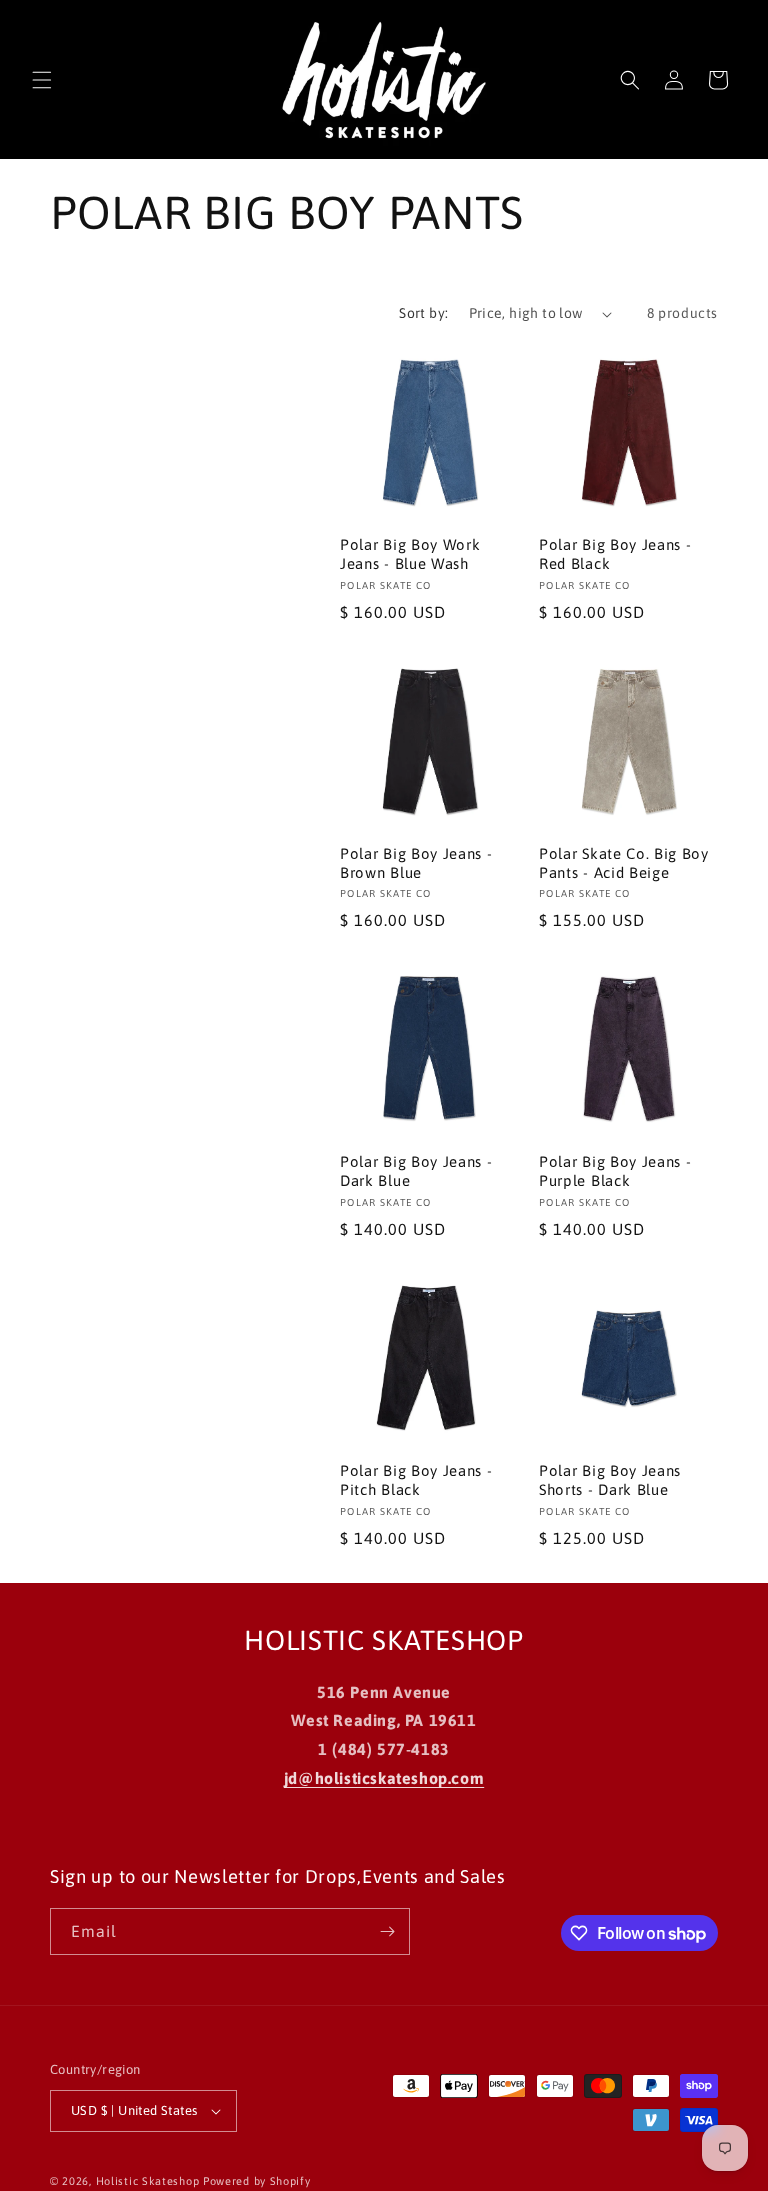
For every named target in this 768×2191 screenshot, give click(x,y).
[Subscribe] (387, 1931)
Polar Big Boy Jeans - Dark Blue (416, 1171)
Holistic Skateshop (148, 2181)
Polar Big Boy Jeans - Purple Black (615, 1171)
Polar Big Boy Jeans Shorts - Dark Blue (610, 1480)
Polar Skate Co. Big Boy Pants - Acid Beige (624, 863)
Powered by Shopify (257, 2181)
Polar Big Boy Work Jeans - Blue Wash (410, 554)
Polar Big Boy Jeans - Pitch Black (416, 1480)
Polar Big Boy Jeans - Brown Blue (416, 863)
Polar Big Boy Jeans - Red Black (615, 554)
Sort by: (423, 313)
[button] (42, 80)
